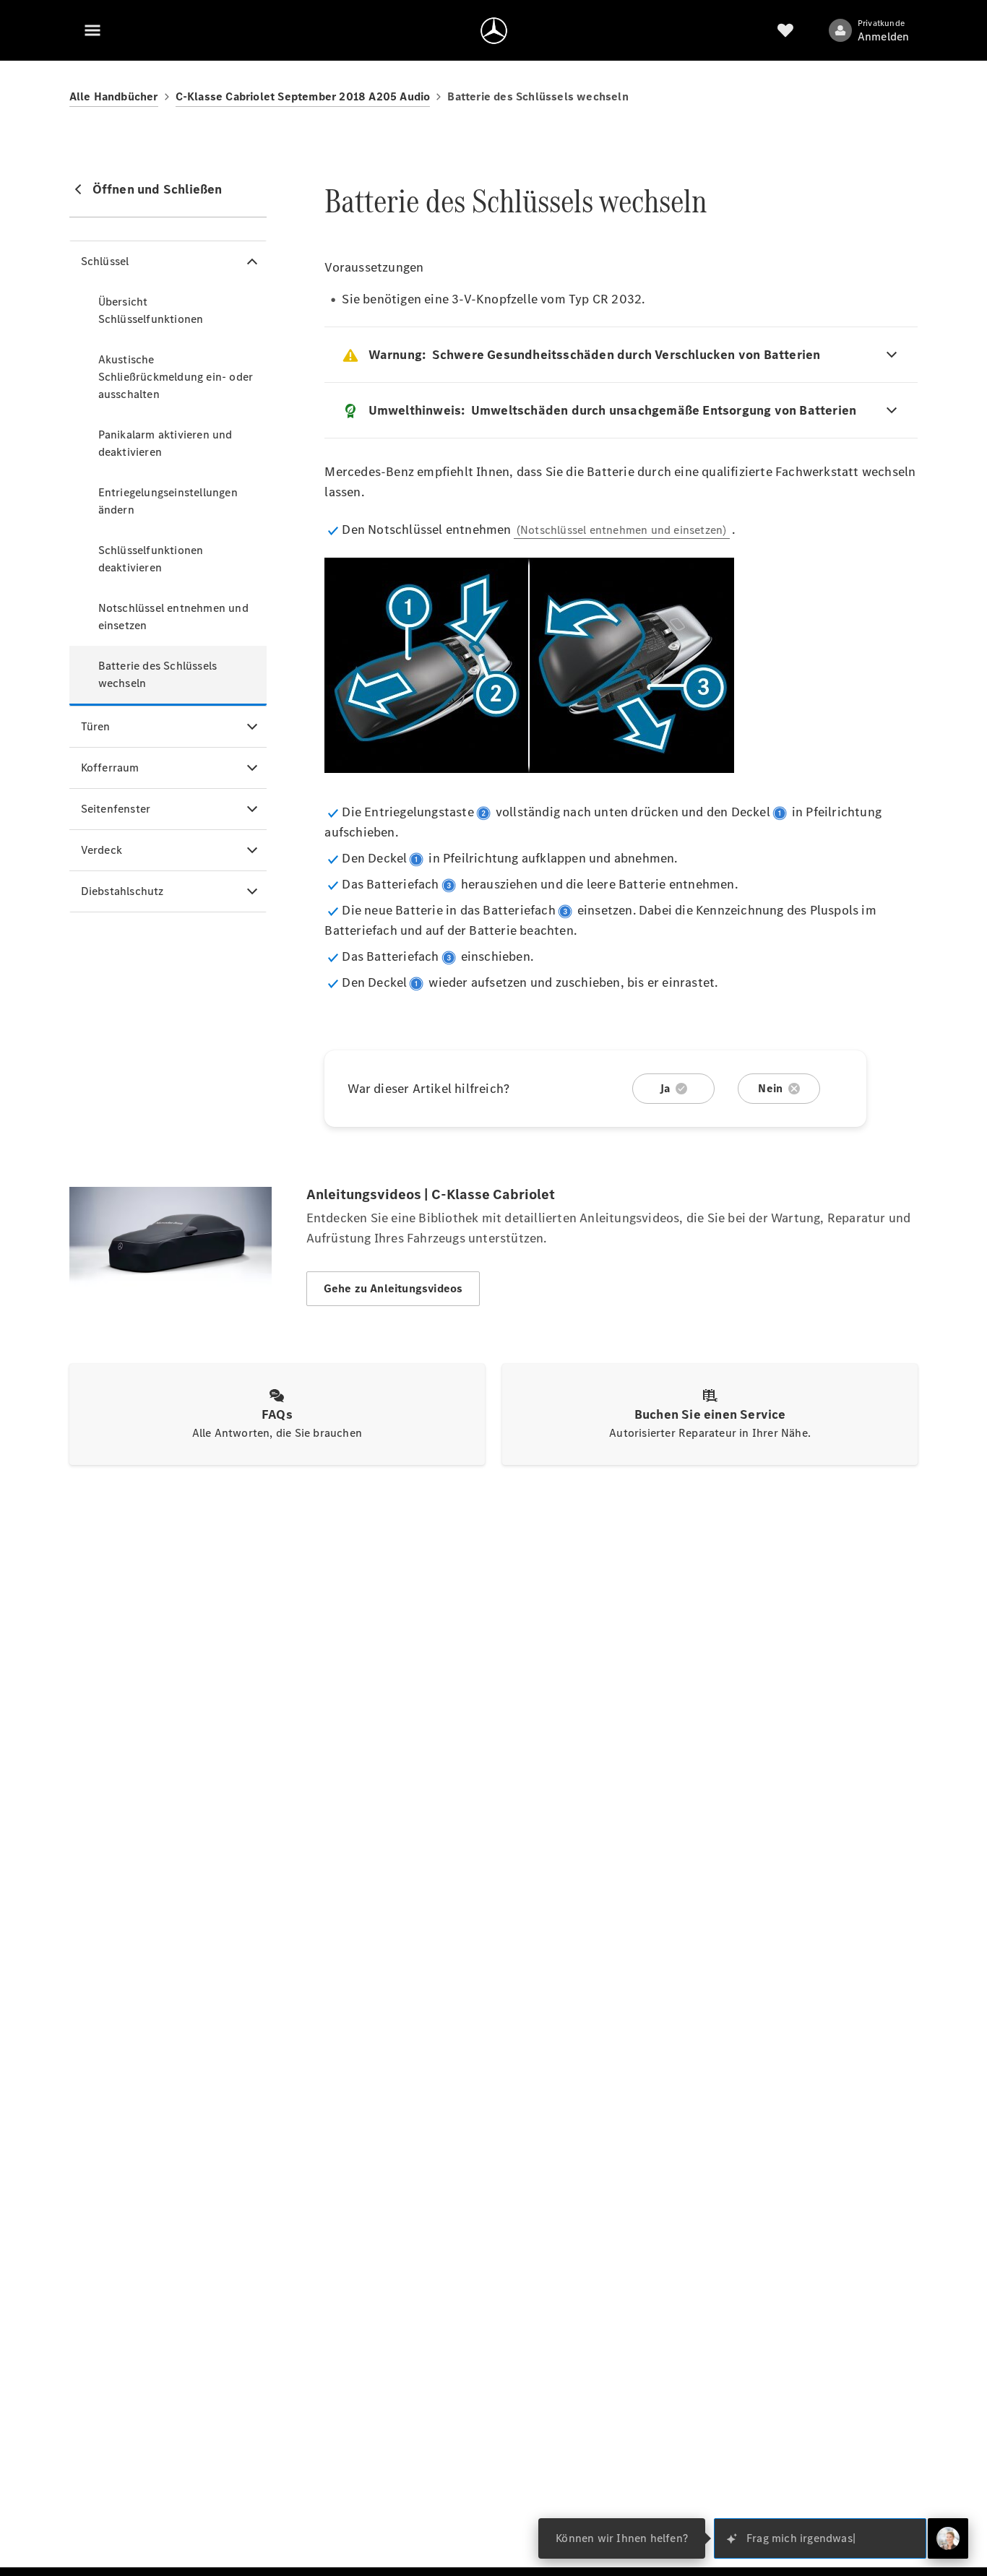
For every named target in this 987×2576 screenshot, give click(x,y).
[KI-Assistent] (948, 2538)
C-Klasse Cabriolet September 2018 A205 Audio (303, 96)
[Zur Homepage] (494, 30)
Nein (770, 1088)
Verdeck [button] (102, 850)
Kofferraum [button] (110, 768)
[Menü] (92, 30)
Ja (665, 1088)
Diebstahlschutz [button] (122, 891)
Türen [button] (96, 726)
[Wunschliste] (785, 30)
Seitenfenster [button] (116, 809)
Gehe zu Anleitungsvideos (393, 1288)
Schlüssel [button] (105, 261)
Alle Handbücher (114, 96)
